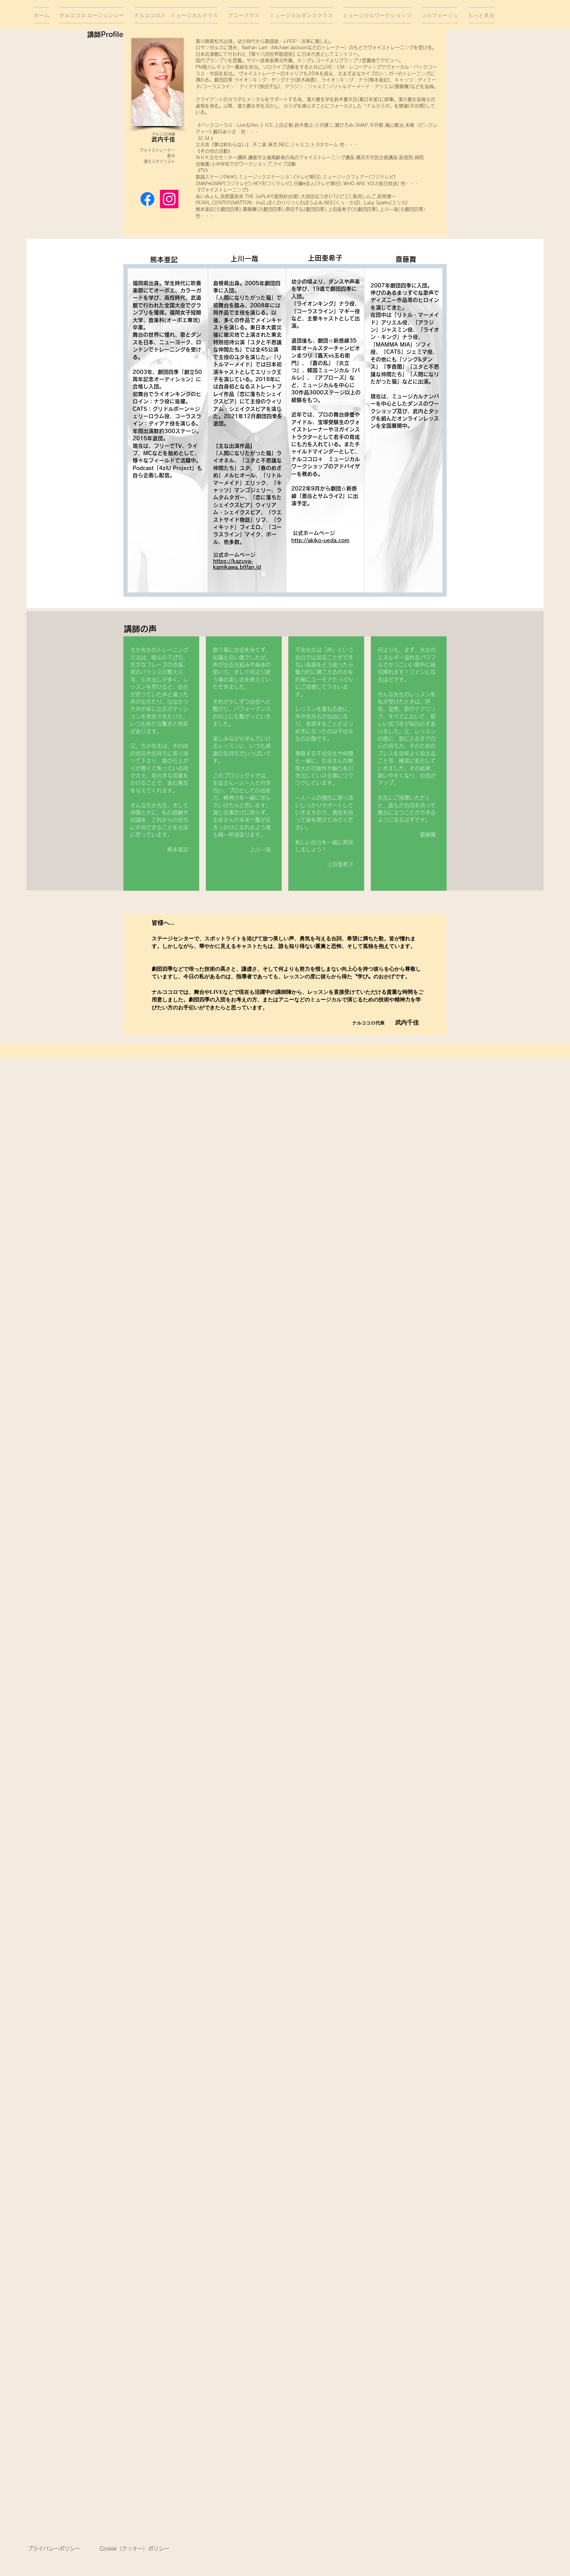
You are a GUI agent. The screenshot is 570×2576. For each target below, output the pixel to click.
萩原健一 (387, 196)
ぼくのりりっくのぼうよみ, (296, 203)
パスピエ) (341, 196)
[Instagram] (169, 199)
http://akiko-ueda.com (320, 540)
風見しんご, (365, 196)
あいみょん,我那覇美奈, (220, 196)
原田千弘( (296, 209)
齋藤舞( (251, 209)
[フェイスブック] (147, 199)
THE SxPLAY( (260, 196)
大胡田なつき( (316, 196)
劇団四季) (273, 209)
